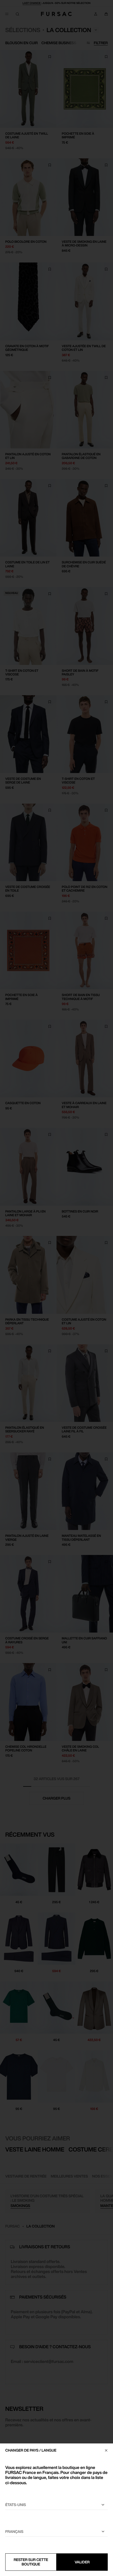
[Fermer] (106, 2450)
